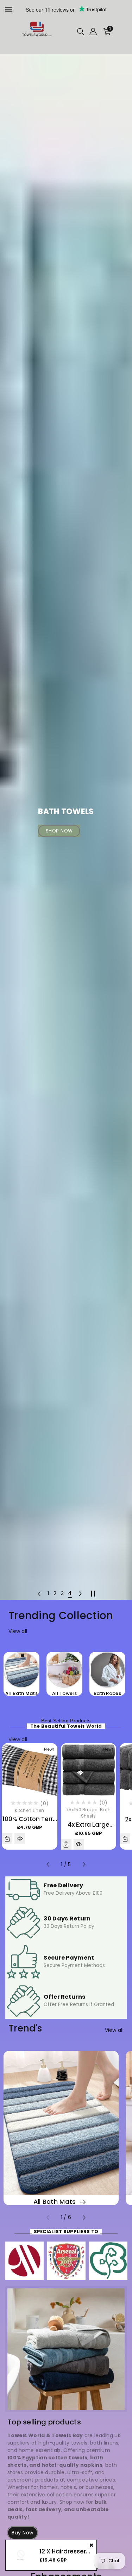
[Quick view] (20, 1838)
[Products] (21, 2555)
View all (18, 1631)
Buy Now (23, 2533)
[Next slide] (80, 1593)
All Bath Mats (21, 1693)
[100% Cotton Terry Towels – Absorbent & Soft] (30, 1770)
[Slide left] (48, 1864)
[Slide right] (84, 1864)
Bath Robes (107, 1693)
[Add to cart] (7, 1838)
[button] (81, 32)
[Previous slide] (39, 1593)
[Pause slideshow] (93, 1593)
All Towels (64, 1693)
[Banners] (24, 2261)
